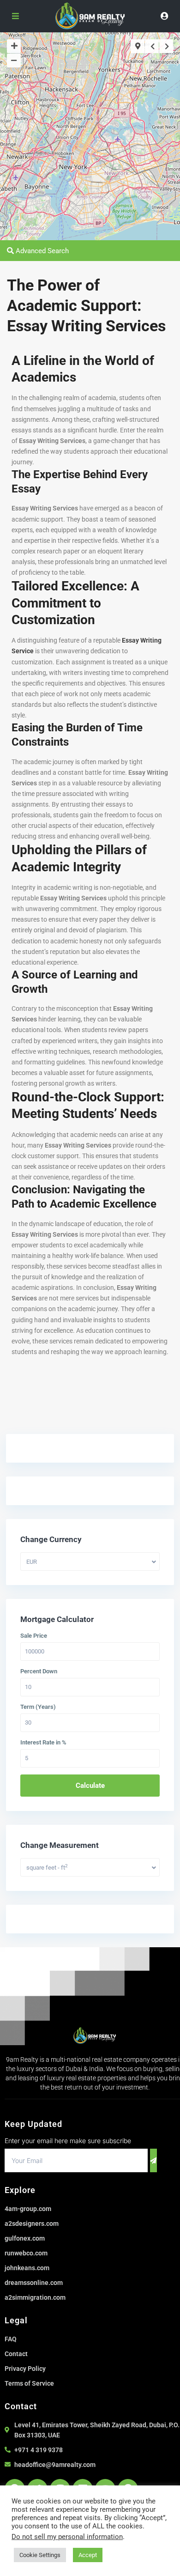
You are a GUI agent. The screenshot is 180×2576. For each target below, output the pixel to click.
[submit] (153, 2160)
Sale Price (34, 1636)
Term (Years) (38, 1707)
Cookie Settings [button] (40, 2555)
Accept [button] (88, 2555)
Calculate (90, 1786)
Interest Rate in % (43, 1743)
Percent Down (39, 1671)
